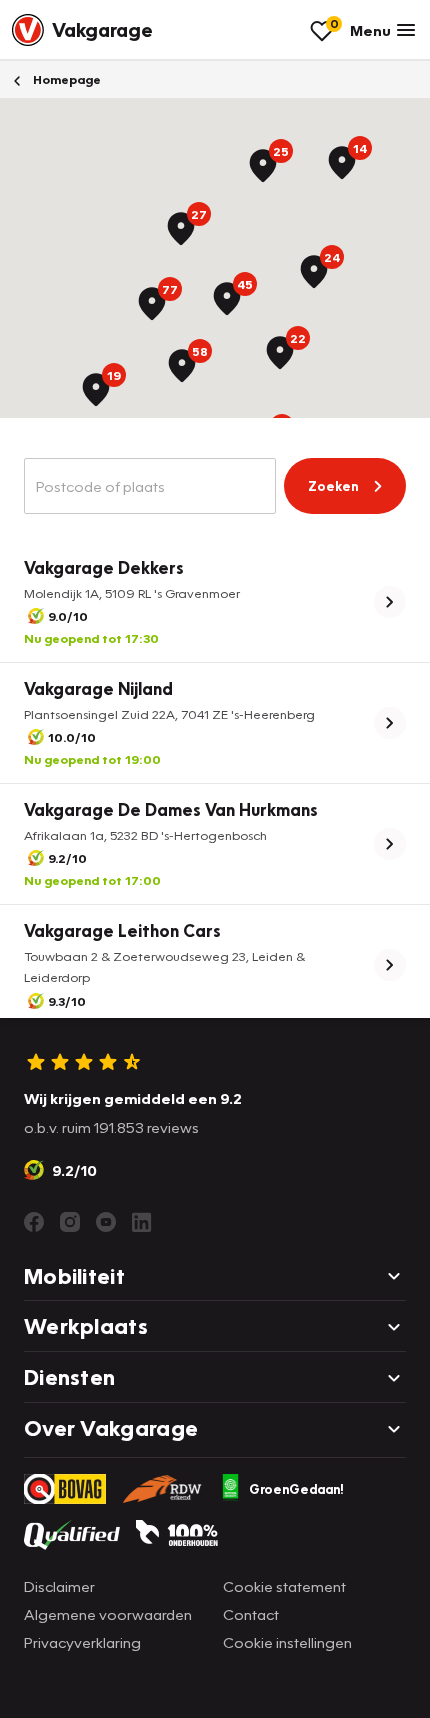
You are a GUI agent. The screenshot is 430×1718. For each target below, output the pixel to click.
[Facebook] (34, 1222)
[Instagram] (70, 1222)
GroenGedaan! (296, 1489)
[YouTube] (106, 1222)
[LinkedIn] (142, 1222)
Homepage (65, 79)
